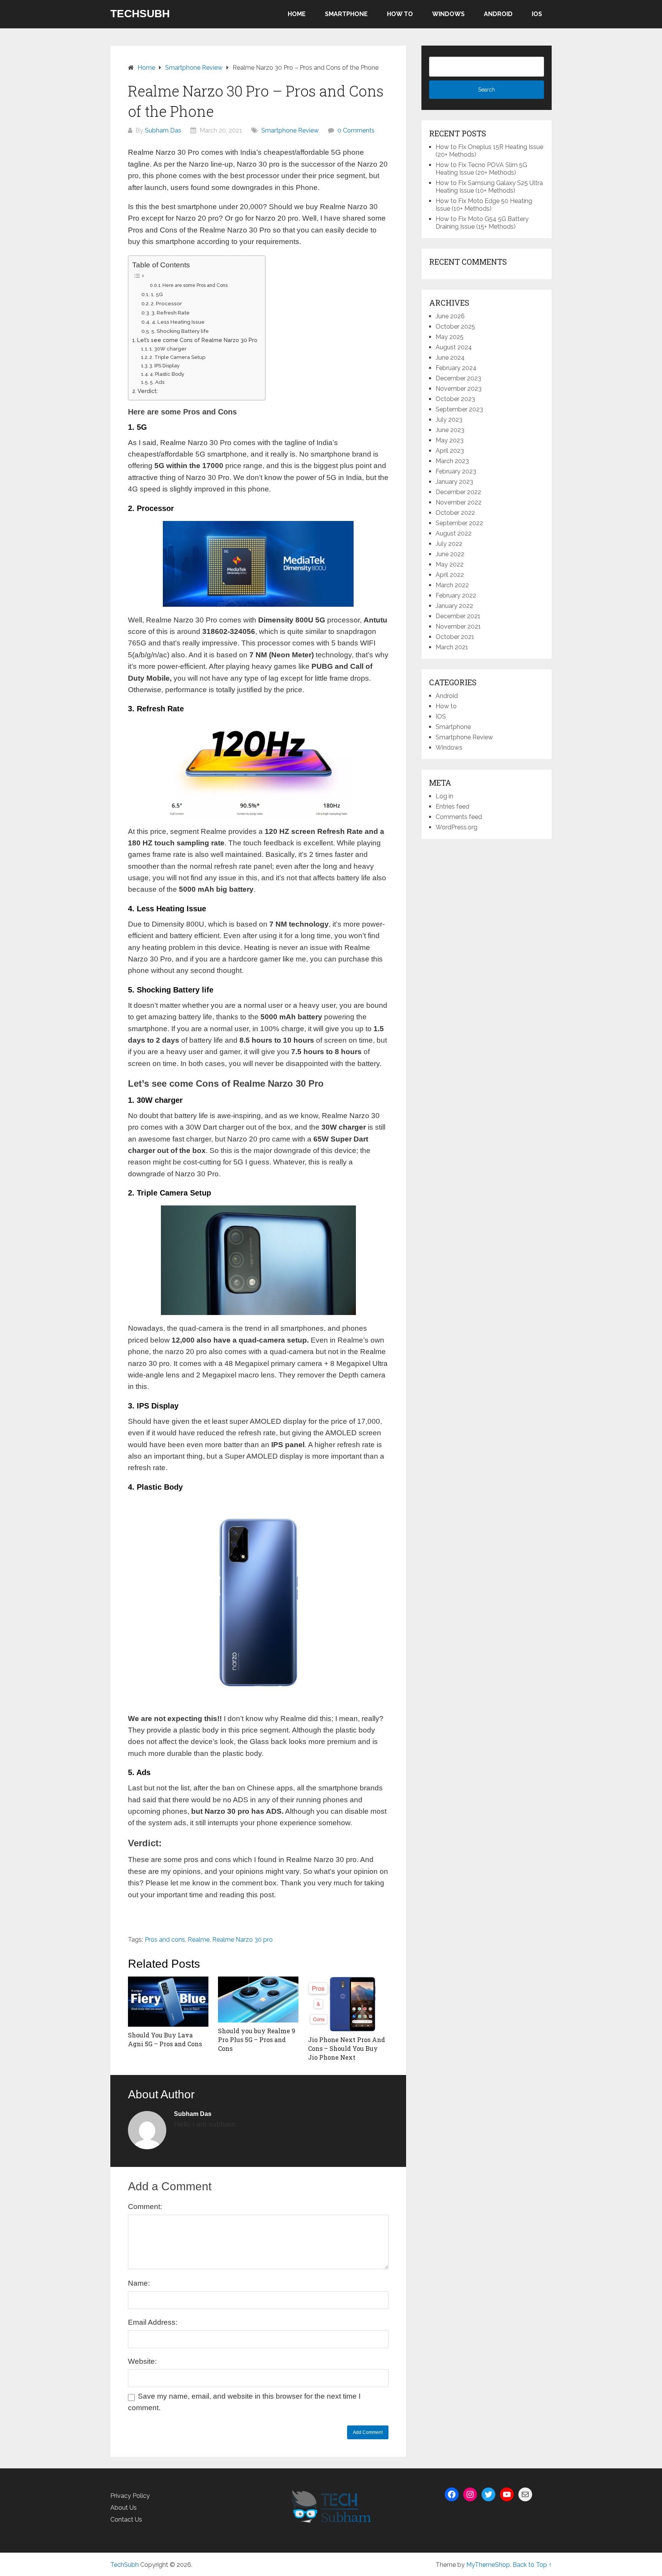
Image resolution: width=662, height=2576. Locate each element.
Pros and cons (165, 1940)
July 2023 (449, 420)
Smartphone (346, 14)
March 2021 (452, 647)
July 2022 (449, 544)
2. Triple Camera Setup (177, 357)
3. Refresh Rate (170, 313)
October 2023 (455, 399)
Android (498, 14)
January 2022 (454, 606)
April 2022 (450, 575)
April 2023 (450, 451)
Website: (142, 2361)
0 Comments (356, 130)
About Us (124, 2508)
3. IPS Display (165, 366)
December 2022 (458, 492)
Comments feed (459, 817)
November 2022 (459, 502)
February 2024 (456, 368)
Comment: (145, 2207)
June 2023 (450, 430)
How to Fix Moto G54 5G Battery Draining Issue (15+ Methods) (482, 223)
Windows (448, 14)
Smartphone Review (290, 130)
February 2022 (456, 595)
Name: (139, 2283)
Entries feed (452, 807)
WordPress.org (456, 827)
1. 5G (157, 294)
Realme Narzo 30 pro (243, 1940)
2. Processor (166, 303)
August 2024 (454, 347)
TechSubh (140, 14)
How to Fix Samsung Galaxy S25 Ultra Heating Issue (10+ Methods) (489, 187)
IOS (537, 14)
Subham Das (163, 130)
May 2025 (450, 337)
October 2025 (455, 327)
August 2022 (454, 533)
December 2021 (458, 616)
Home (297, 14)
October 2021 (455, 637)
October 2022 (455, 513)
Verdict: (148, 391)
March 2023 (452, 461)
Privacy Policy (130, 2496)
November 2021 (458, 626)
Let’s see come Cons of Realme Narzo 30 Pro (197, 340)
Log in (444, 796)
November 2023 (459, 389)
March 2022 (452, 585)
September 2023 (459, 409)
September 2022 (459, 523)
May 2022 (450, 564)
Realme (199, 1940)
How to (400, 14)
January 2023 (454, 482)
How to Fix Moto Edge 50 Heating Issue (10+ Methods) (484, 205)
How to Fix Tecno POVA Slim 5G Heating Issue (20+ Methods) (481, 169)
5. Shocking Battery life (180, 331)
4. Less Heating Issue (178, 322)
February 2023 (456, 471)
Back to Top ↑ (532, 2565)
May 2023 (450, 440)
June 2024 (450, 358)
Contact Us (126, 2520)
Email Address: (153, 2322)
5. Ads (157, 382)
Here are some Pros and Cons (195, 285)
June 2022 (450, 554)
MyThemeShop (488, 2565)
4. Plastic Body (167, 374)
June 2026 (450, 316)
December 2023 (458, 378)
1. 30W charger (168, 349)
